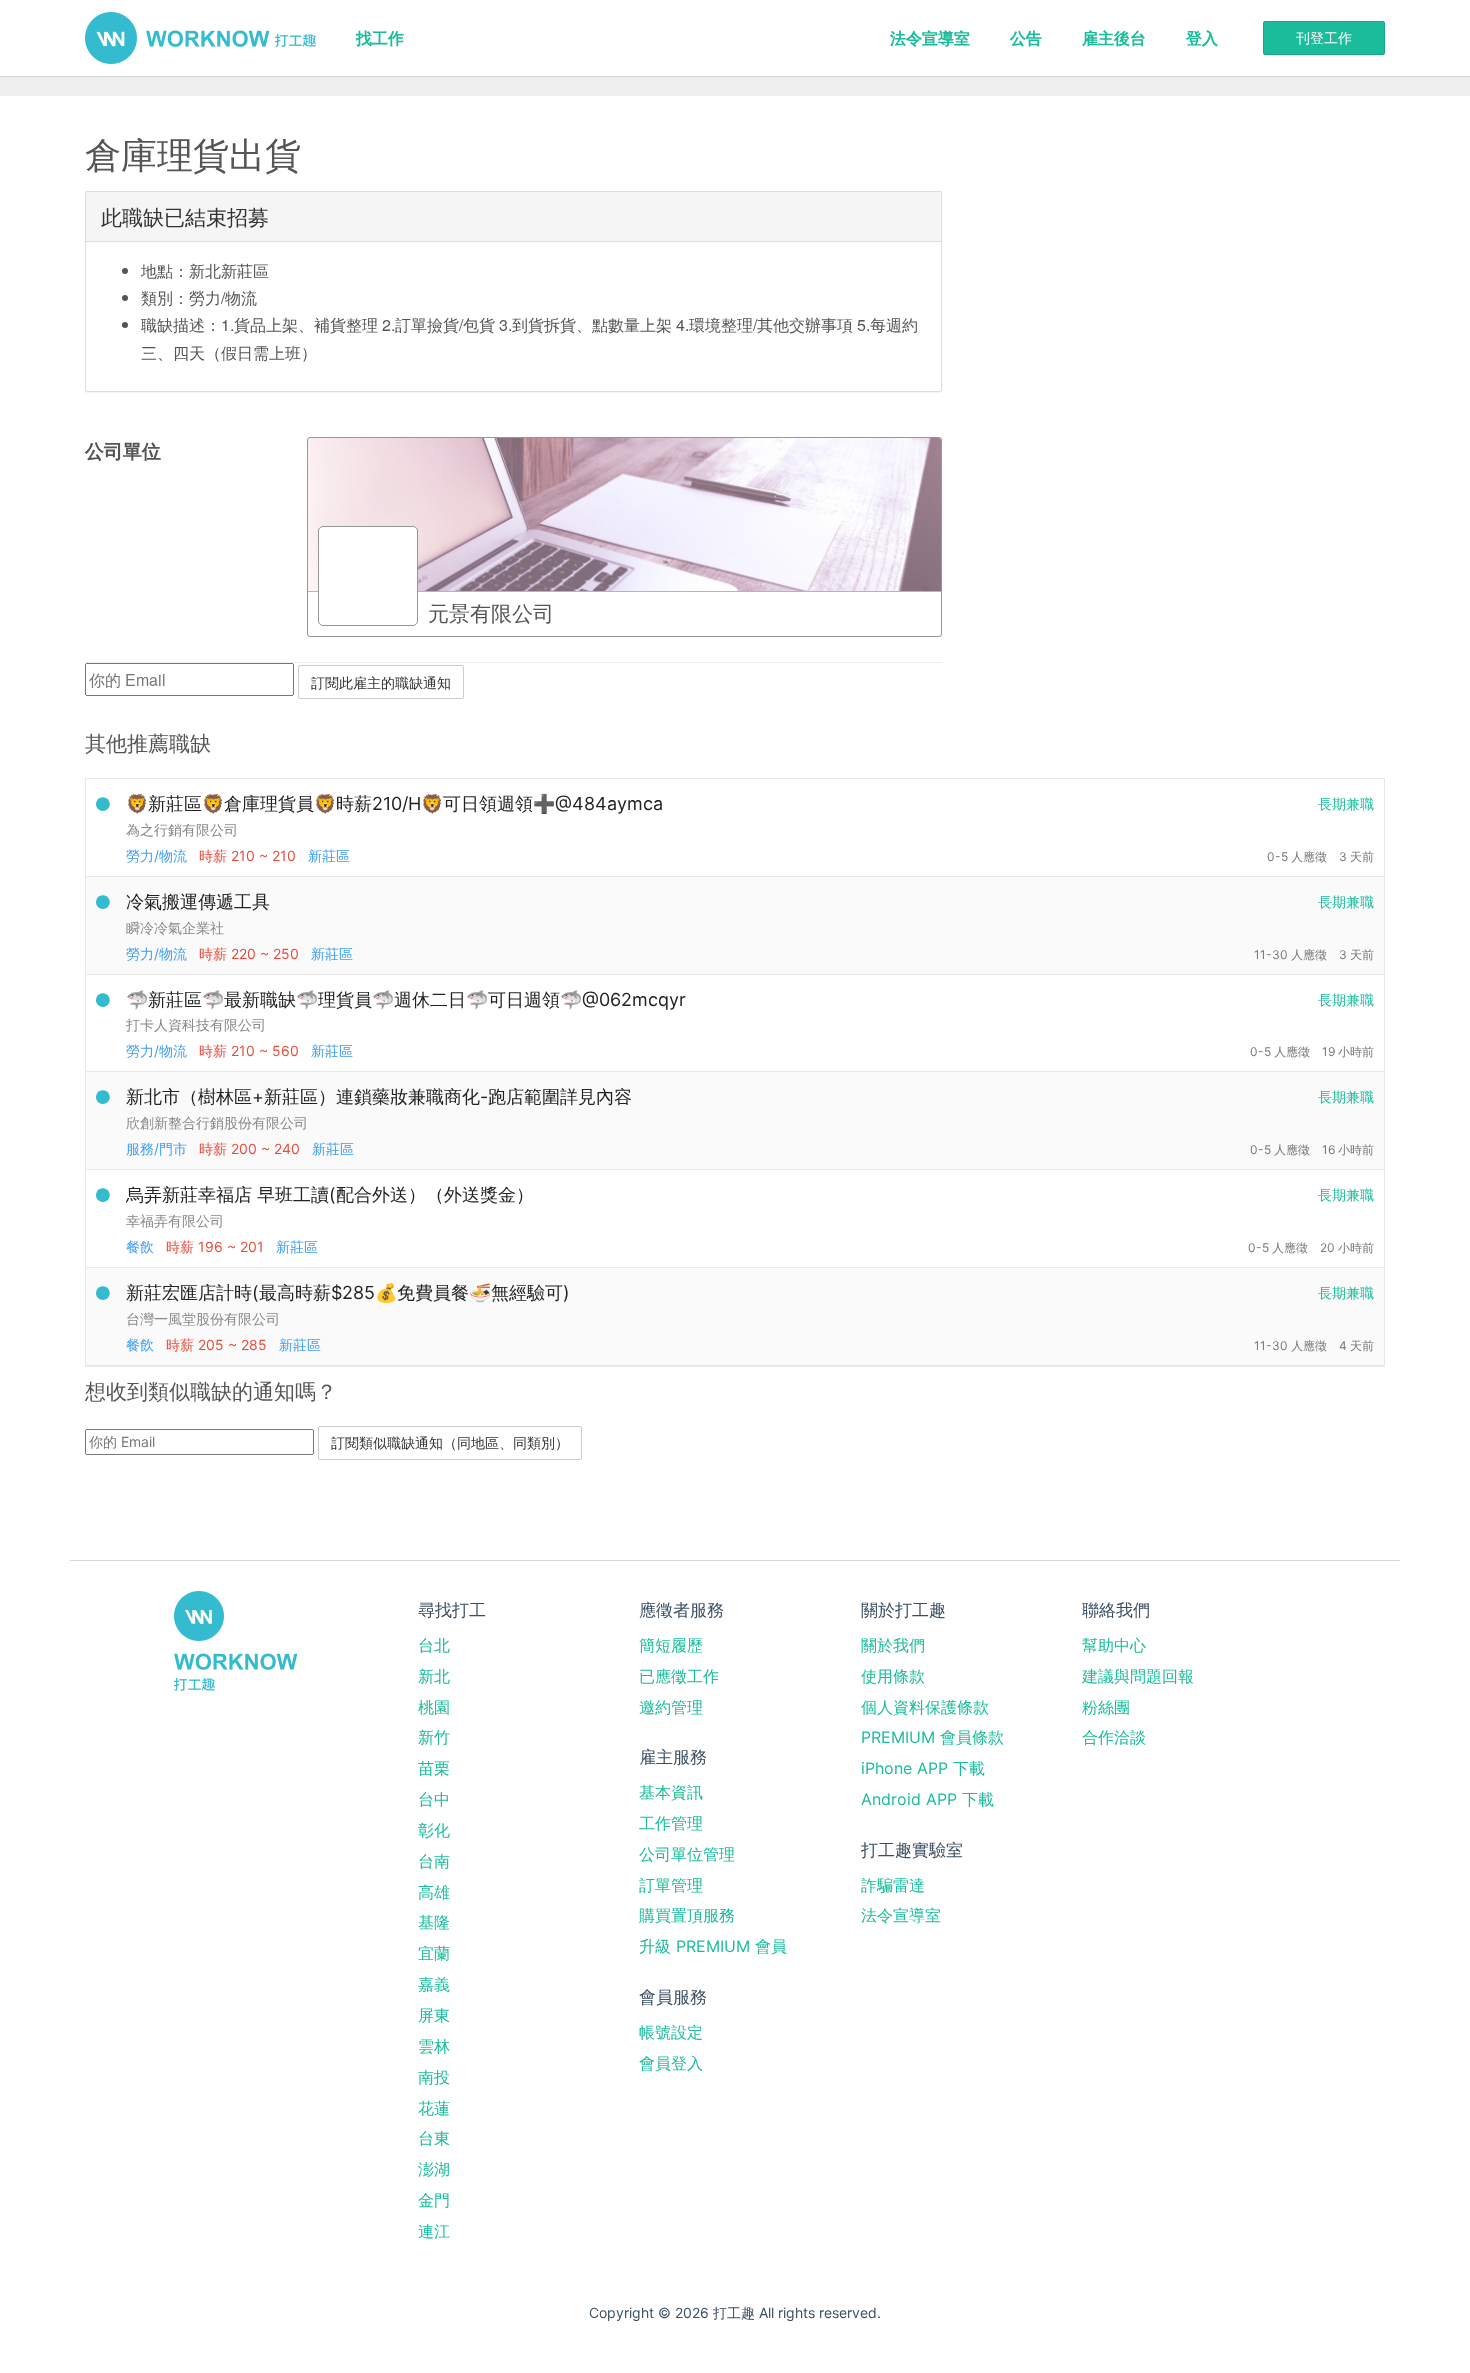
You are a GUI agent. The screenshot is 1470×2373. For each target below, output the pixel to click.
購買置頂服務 (687, 1915)
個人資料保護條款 (925, 1707)
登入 (1202, 38)
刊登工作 (1324, 37)
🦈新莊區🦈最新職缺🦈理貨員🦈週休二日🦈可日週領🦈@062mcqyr (406, 999)
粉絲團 (1106, 1707)
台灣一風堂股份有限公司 (203, 1318)
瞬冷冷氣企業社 (175, 927)
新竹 (434, 1737)
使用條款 (893, 1676)
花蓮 (434, 2108)
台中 (434, 1799)
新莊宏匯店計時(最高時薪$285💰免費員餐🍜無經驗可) (348, 1292)
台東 (434, 2138)
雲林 (434, 2046)
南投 (434, 2077)
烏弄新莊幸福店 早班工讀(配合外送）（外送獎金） (330, 1194)
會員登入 (671, 2063)
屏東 (434, 2015)
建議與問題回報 (1138, 1676)
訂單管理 (671, 1885)
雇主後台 (1114, 38)
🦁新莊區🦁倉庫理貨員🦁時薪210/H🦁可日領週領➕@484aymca (394, 803)
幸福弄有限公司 (175, 1220)
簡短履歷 (671, 1645)
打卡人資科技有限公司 (196, 1024)
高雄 (434, 1892)
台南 (434, 1861)
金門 (434, 2200)
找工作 (380, 38)
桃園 (434, 1707)
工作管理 (671, 1823)
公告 (1026, 38)
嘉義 (434, 1984)
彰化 (434, 1830)
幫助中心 (1114, 1645)
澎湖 (434, 2169)
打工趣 (200, 38)
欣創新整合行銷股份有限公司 (217, 1122)
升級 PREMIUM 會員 (713, 1946)
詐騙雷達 (893, 1885)
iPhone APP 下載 (923, 1768)
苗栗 (434, 1768)
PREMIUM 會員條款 (932, 1737)
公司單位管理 (687, 1854)
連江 (434, 2231)
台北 (434, 1645)
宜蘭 (434, 1953)
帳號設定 (671, 2032)
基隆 (434, 1922)
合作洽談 (1114, 1737)
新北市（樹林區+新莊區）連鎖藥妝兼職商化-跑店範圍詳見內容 (379, 1096)
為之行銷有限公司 (182, 829)
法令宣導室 (930, 38)
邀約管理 (671, 1707)
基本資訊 (671, 1792)
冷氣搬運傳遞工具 (198, 901)
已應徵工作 (679, 1676)
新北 (434, 1676)
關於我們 (893, 1645)
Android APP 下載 (927, 1799)
